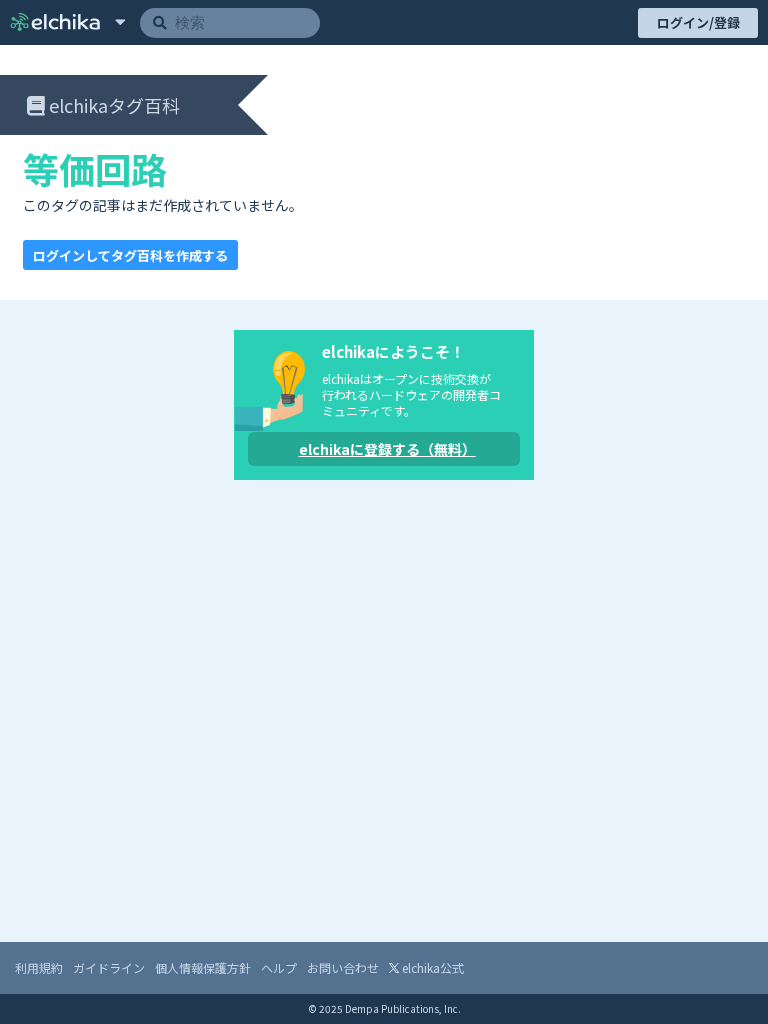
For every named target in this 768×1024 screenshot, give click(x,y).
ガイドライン (109, 967)
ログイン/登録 (698, 22)
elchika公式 (431, 967)
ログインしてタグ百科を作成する (130, 255)
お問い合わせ (343, 967)
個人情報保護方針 (203, 967)
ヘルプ (279, 967)
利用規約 (39, 967)
